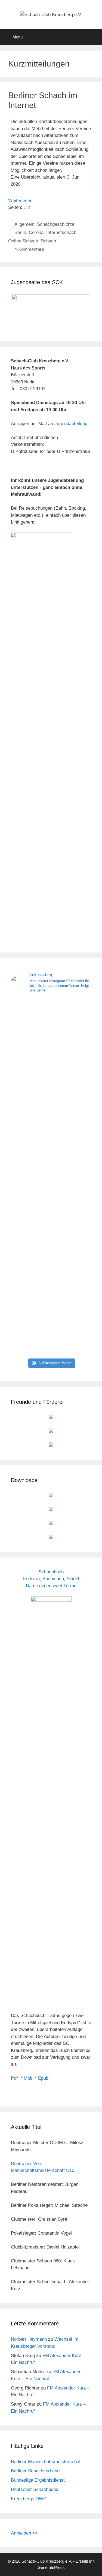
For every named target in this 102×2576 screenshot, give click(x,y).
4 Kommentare (29, 249)
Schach (48, 241)
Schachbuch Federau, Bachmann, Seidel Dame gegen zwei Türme (51, 1579)
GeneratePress (51, 2567)
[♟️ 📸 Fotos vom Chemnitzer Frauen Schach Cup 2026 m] (51, 1177)
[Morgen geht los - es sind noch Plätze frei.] (79, 1017)
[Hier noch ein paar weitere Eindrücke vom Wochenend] (23, 1048)
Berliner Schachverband (35, 2471)
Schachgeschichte (56, 224)
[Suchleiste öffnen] (94, 37)
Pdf (14, 2078)
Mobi (29, 2078)
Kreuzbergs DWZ (28, 2499)
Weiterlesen (20, 201)
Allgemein (24, 224)
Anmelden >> (24, 2533)
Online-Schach (23, 241)
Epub (43, 2078)
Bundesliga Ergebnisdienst (38, 2480)
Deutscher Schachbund (35, 2489)
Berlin (20, 232)
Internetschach (61, 232)
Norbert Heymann (29, 2339)
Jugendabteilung (71, 424)
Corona (36, 232)
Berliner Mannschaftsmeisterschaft (46, 2462)
